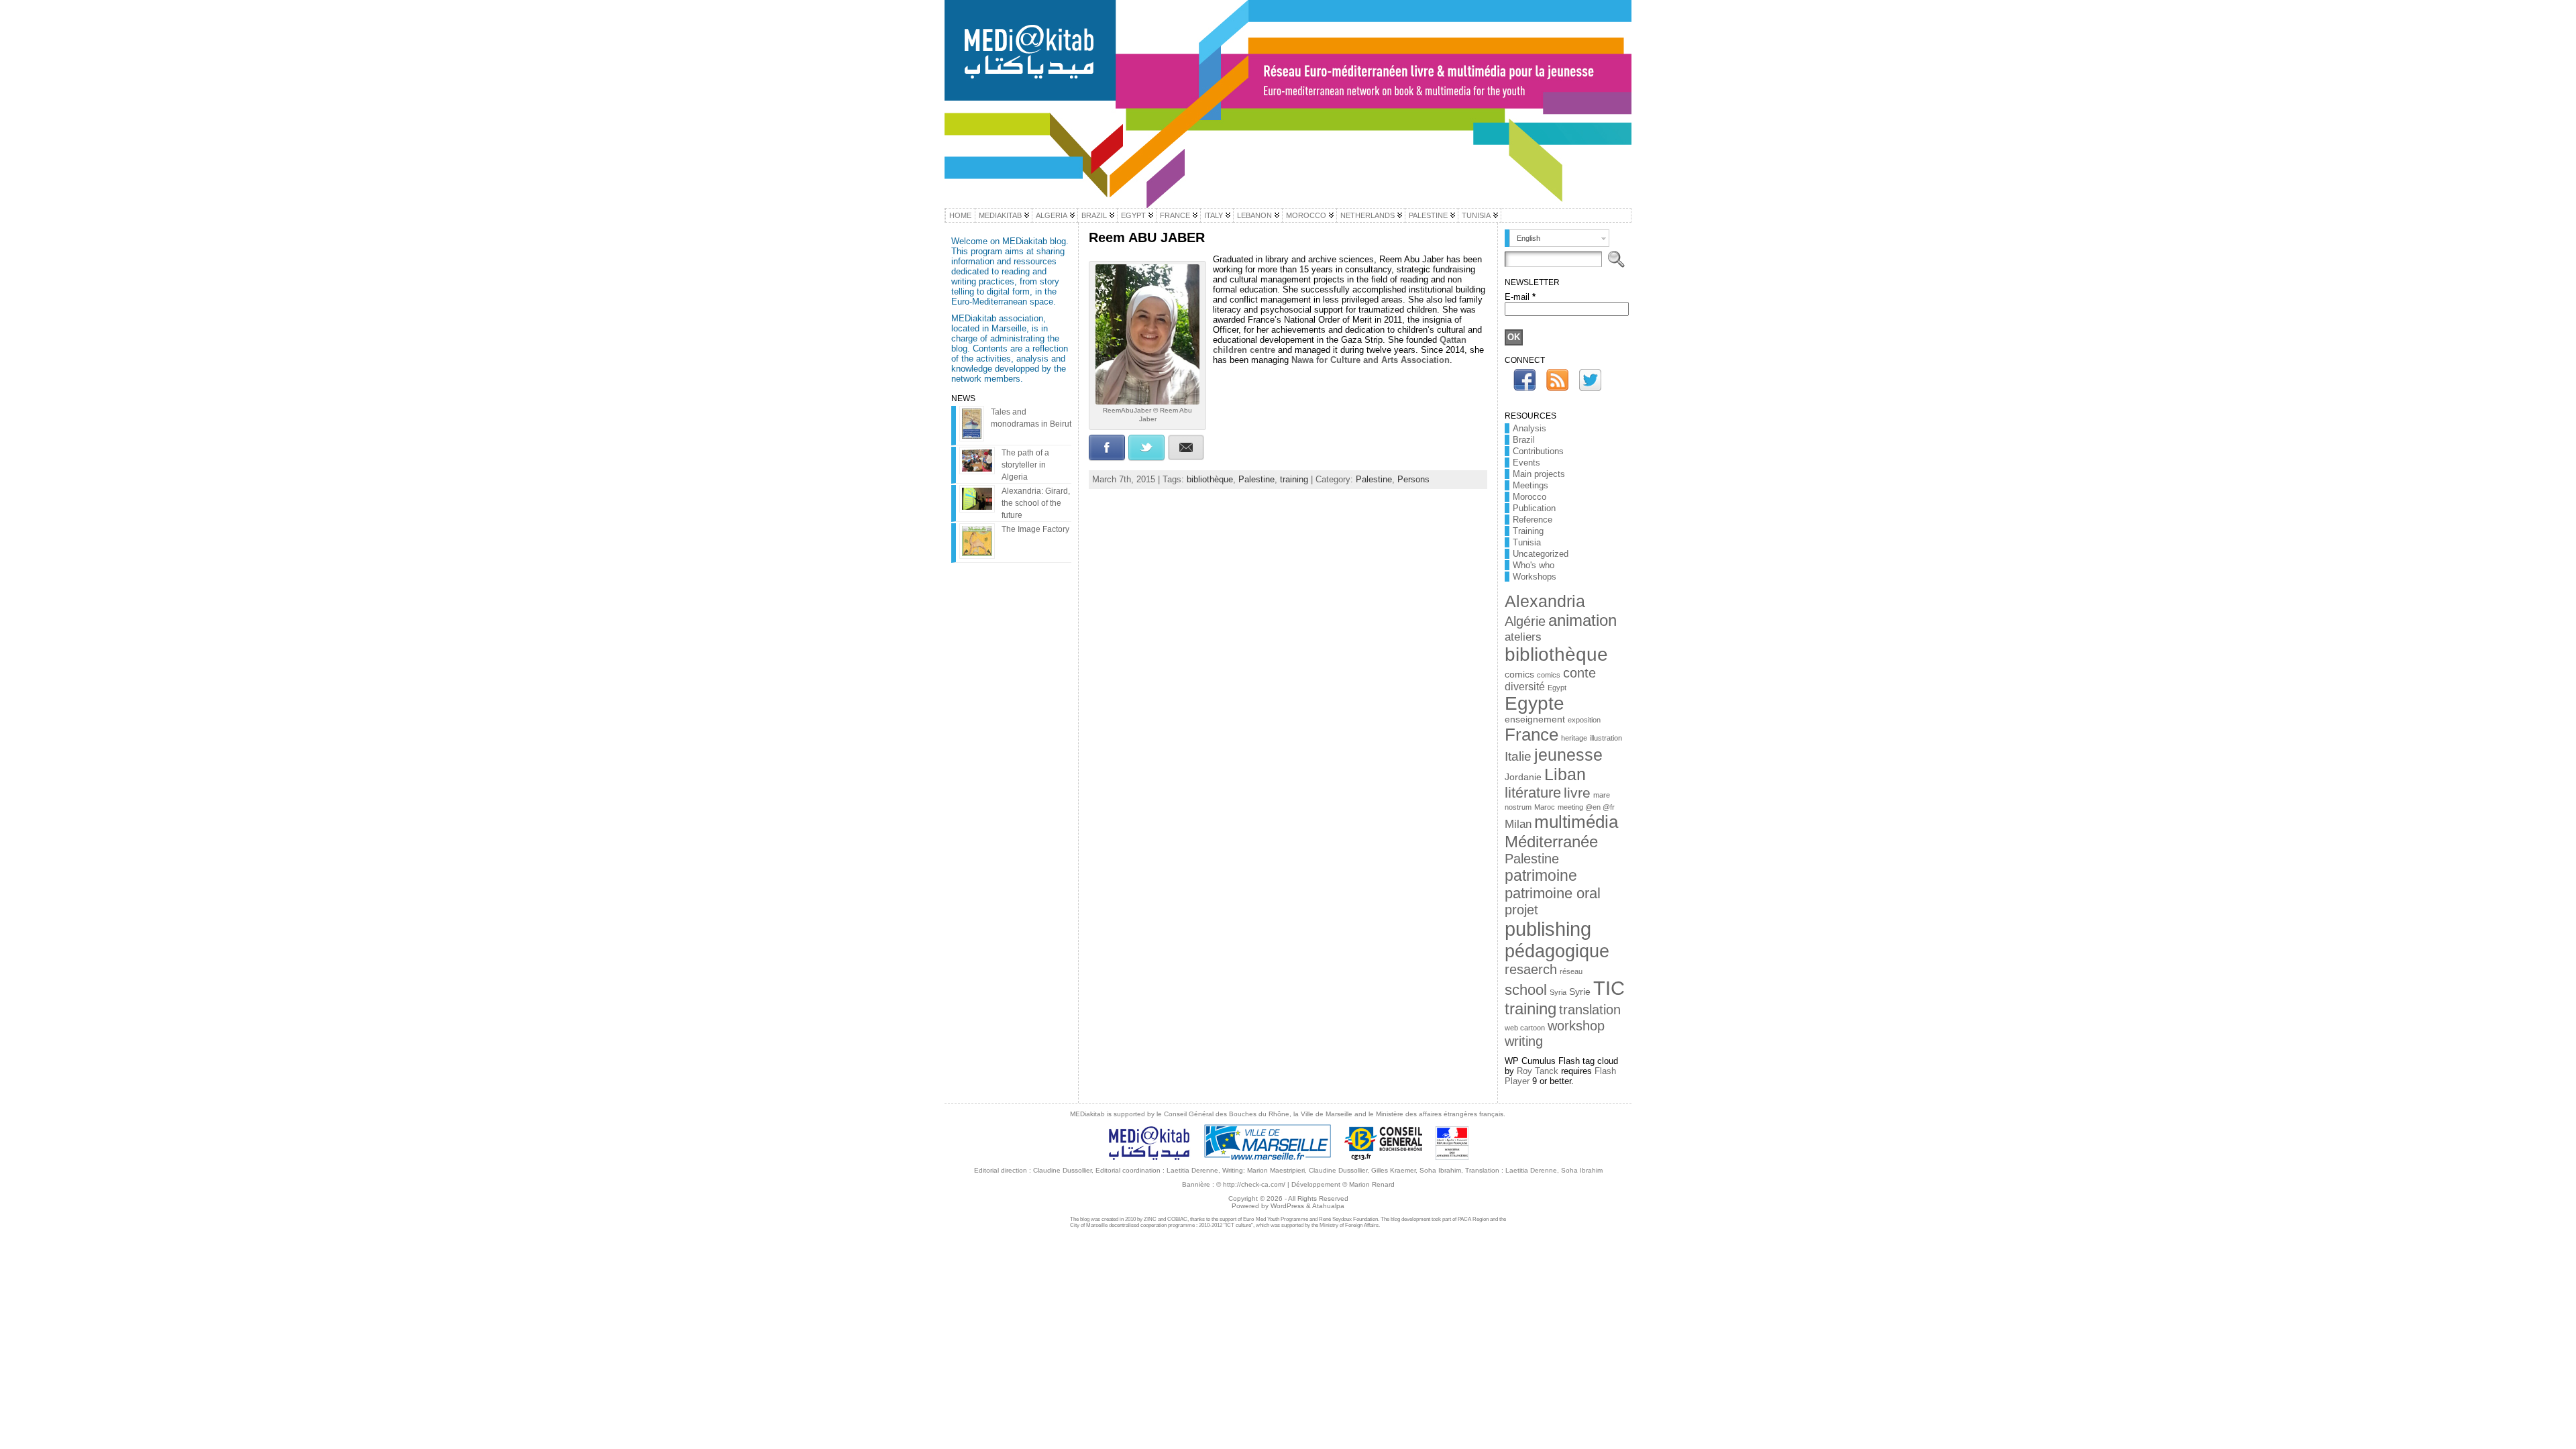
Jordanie (1523, 777)
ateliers (1523, 637)
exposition (1584, 720)
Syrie (1580, 992)
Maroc (1545, 807)
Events (1526, 463)
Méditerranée (1551, 842)
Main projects (1539, 474)
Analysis (1529, 428)
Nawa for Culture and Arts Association (1371, 360)
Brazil (1524, 440)
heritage (1574, 738)
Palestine (1256, 479)
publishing (1548, 929)
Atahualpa (1328, 1206)
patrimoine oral (1553, 893)
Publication (1534, 508)
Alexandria (1545, 601)
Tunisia (1527, 542)
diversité (1525, 687)
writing (1524, 1041)
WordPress (1287, 1206)
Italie (1518, 756)
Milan (1518, 824)
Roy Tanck (1538, 1071)
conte (1579, 673)
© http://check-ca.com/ (1251, 1184)
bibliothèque (1210, 479)
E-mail (1520, 297)
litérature (1533, 793)
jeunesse (1568, 755)
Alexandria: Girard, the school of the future (1036, 503)
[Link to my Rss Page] (1557, 380)
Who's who (1534, 565)
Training (1528, 531)
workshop (1576, 1026)
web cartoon (1525, 1028)
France (1532, 735)
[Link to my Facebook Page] (1524, 380)
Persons (1413, 479)
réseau (1571, 971)
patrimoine (1541, 875)
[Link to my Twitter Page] (1590, 380)
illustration (1606, 738)
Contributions (1538, 451)
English (1528, 238)
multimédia (1576, 822)
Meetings (1531, 485)
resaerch (1531, 969)
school (1526, 990)
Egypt (1557, 688)
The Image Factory (1035, 529)
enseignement (1535, 719)
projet (1521, 910)
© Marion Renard (1368, 1184)
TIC (1609, 988)
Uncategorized (1541, 554)
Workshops (1535, 577)
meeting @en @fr (1586, 807)
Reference (1533, 520)
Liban (1565, 774)
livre (1577, 793)
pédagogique (1557, 951)
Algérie (1525, 621)
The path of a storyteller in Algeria (1025, 465)
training (1294, 479)
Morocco (1529, 497)
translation (1590, 1010)
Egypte (1535, 703)
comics (1519, 675)
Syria (1558, 992)
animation (1582, 620)
